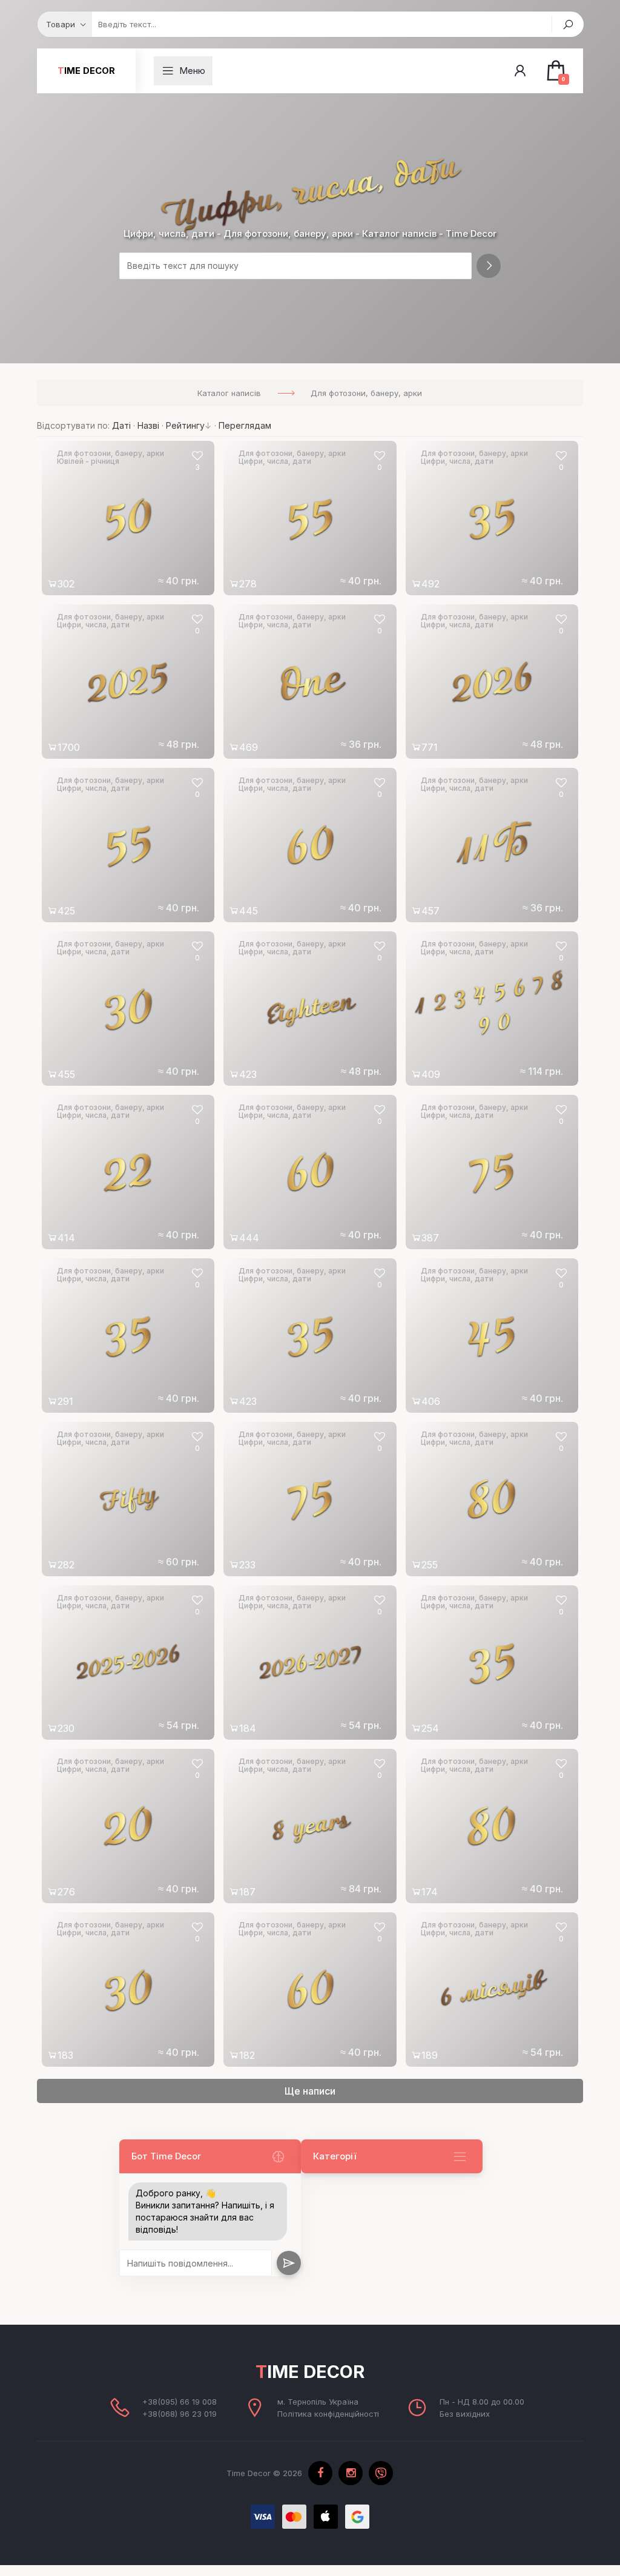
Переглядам (245, 425)
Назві (148, 425)
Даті (121, 425)
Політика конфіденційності (328, 2414)
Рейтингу (185, 425)
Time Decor (86, 71)
